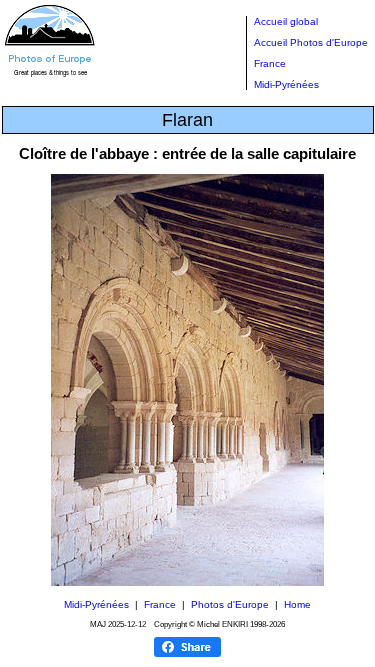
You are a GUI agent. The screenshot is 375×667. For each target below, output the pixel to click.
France (270, 63)
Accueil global (286, 21)
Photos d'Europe (230, 604)
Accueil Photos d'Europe (311, 42)
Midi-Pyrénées (286, 84)
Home (297, 604)
